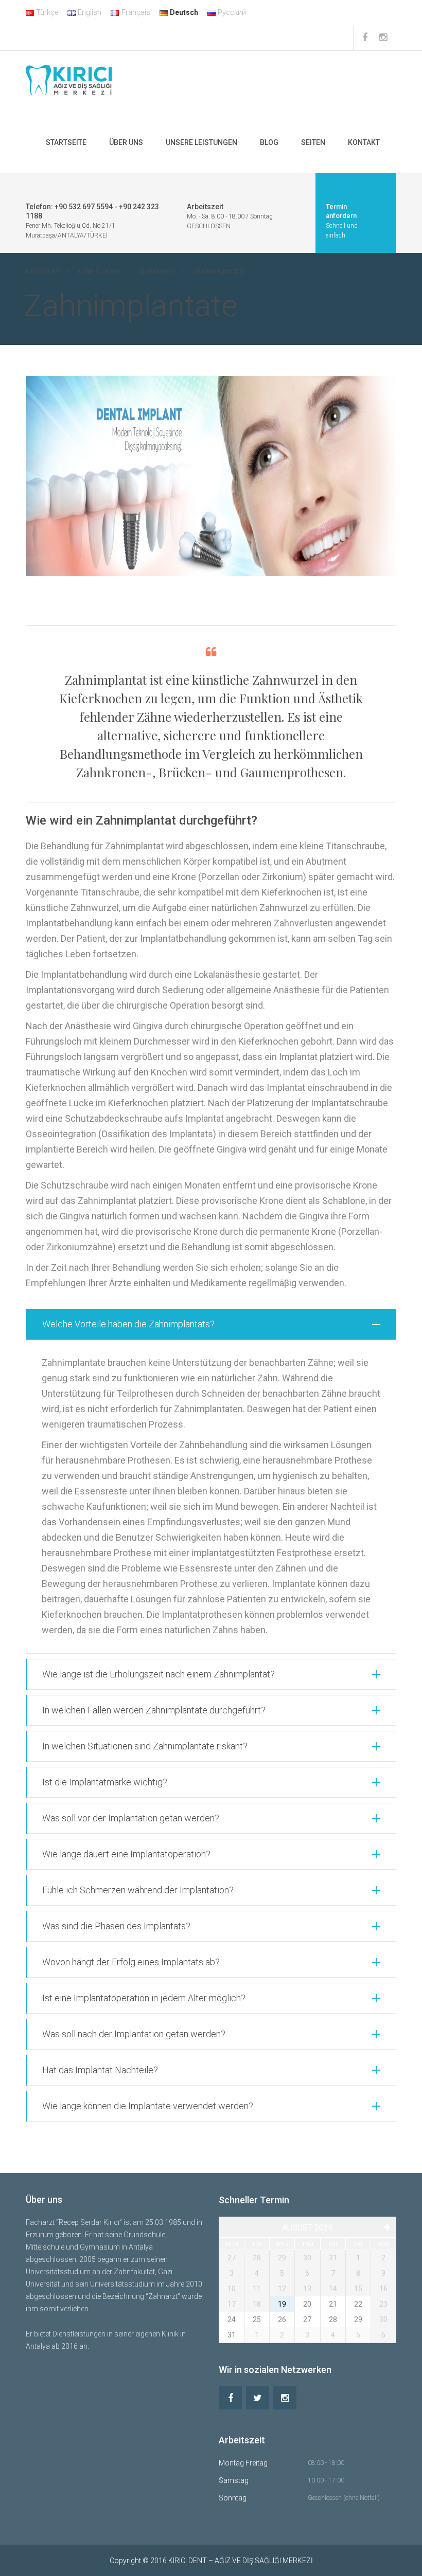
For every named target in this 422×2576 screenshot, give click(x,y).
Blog (269, 142)
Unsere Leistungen (201, 142)
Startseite (66, 142)
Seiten (313, 142)
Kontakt (364, 142)
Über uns (126, 142)
